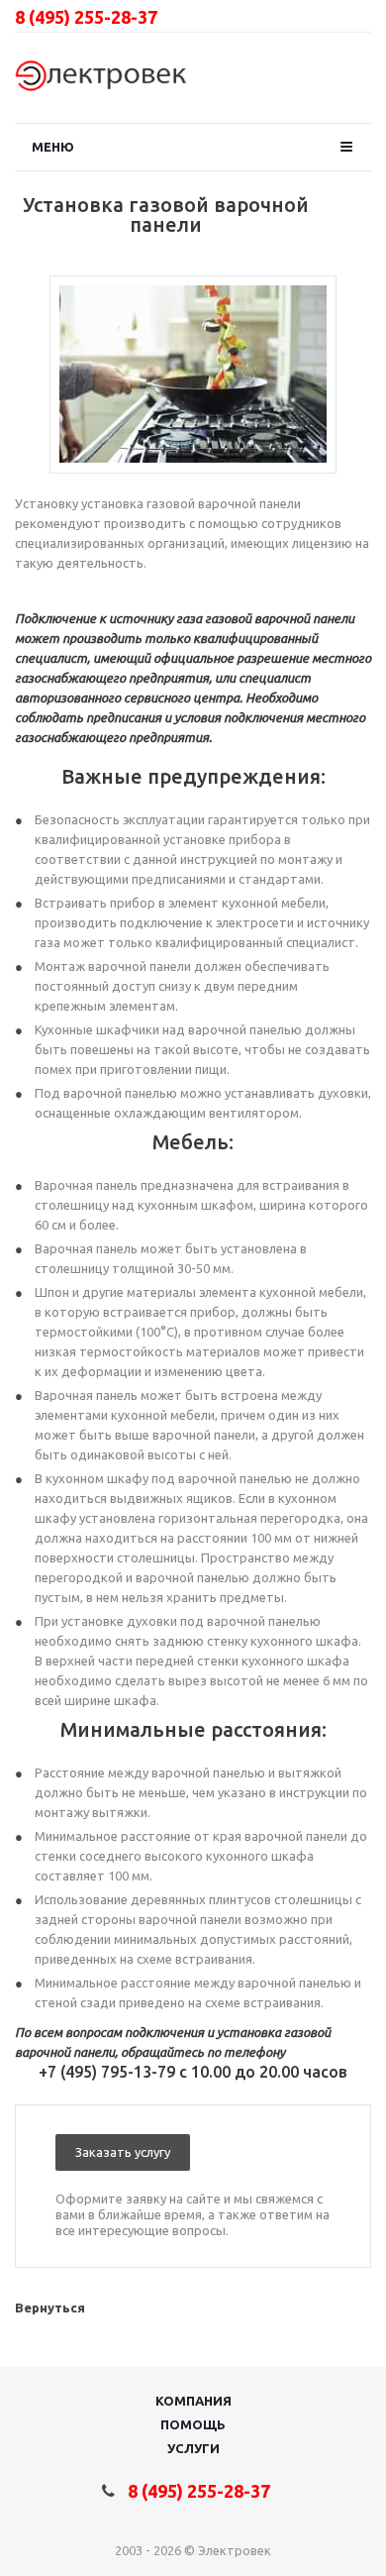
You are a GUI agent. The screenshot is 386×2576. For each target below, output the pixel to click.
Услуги (193, 2448)
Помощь (193, 2424)
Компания (193, 2401)
